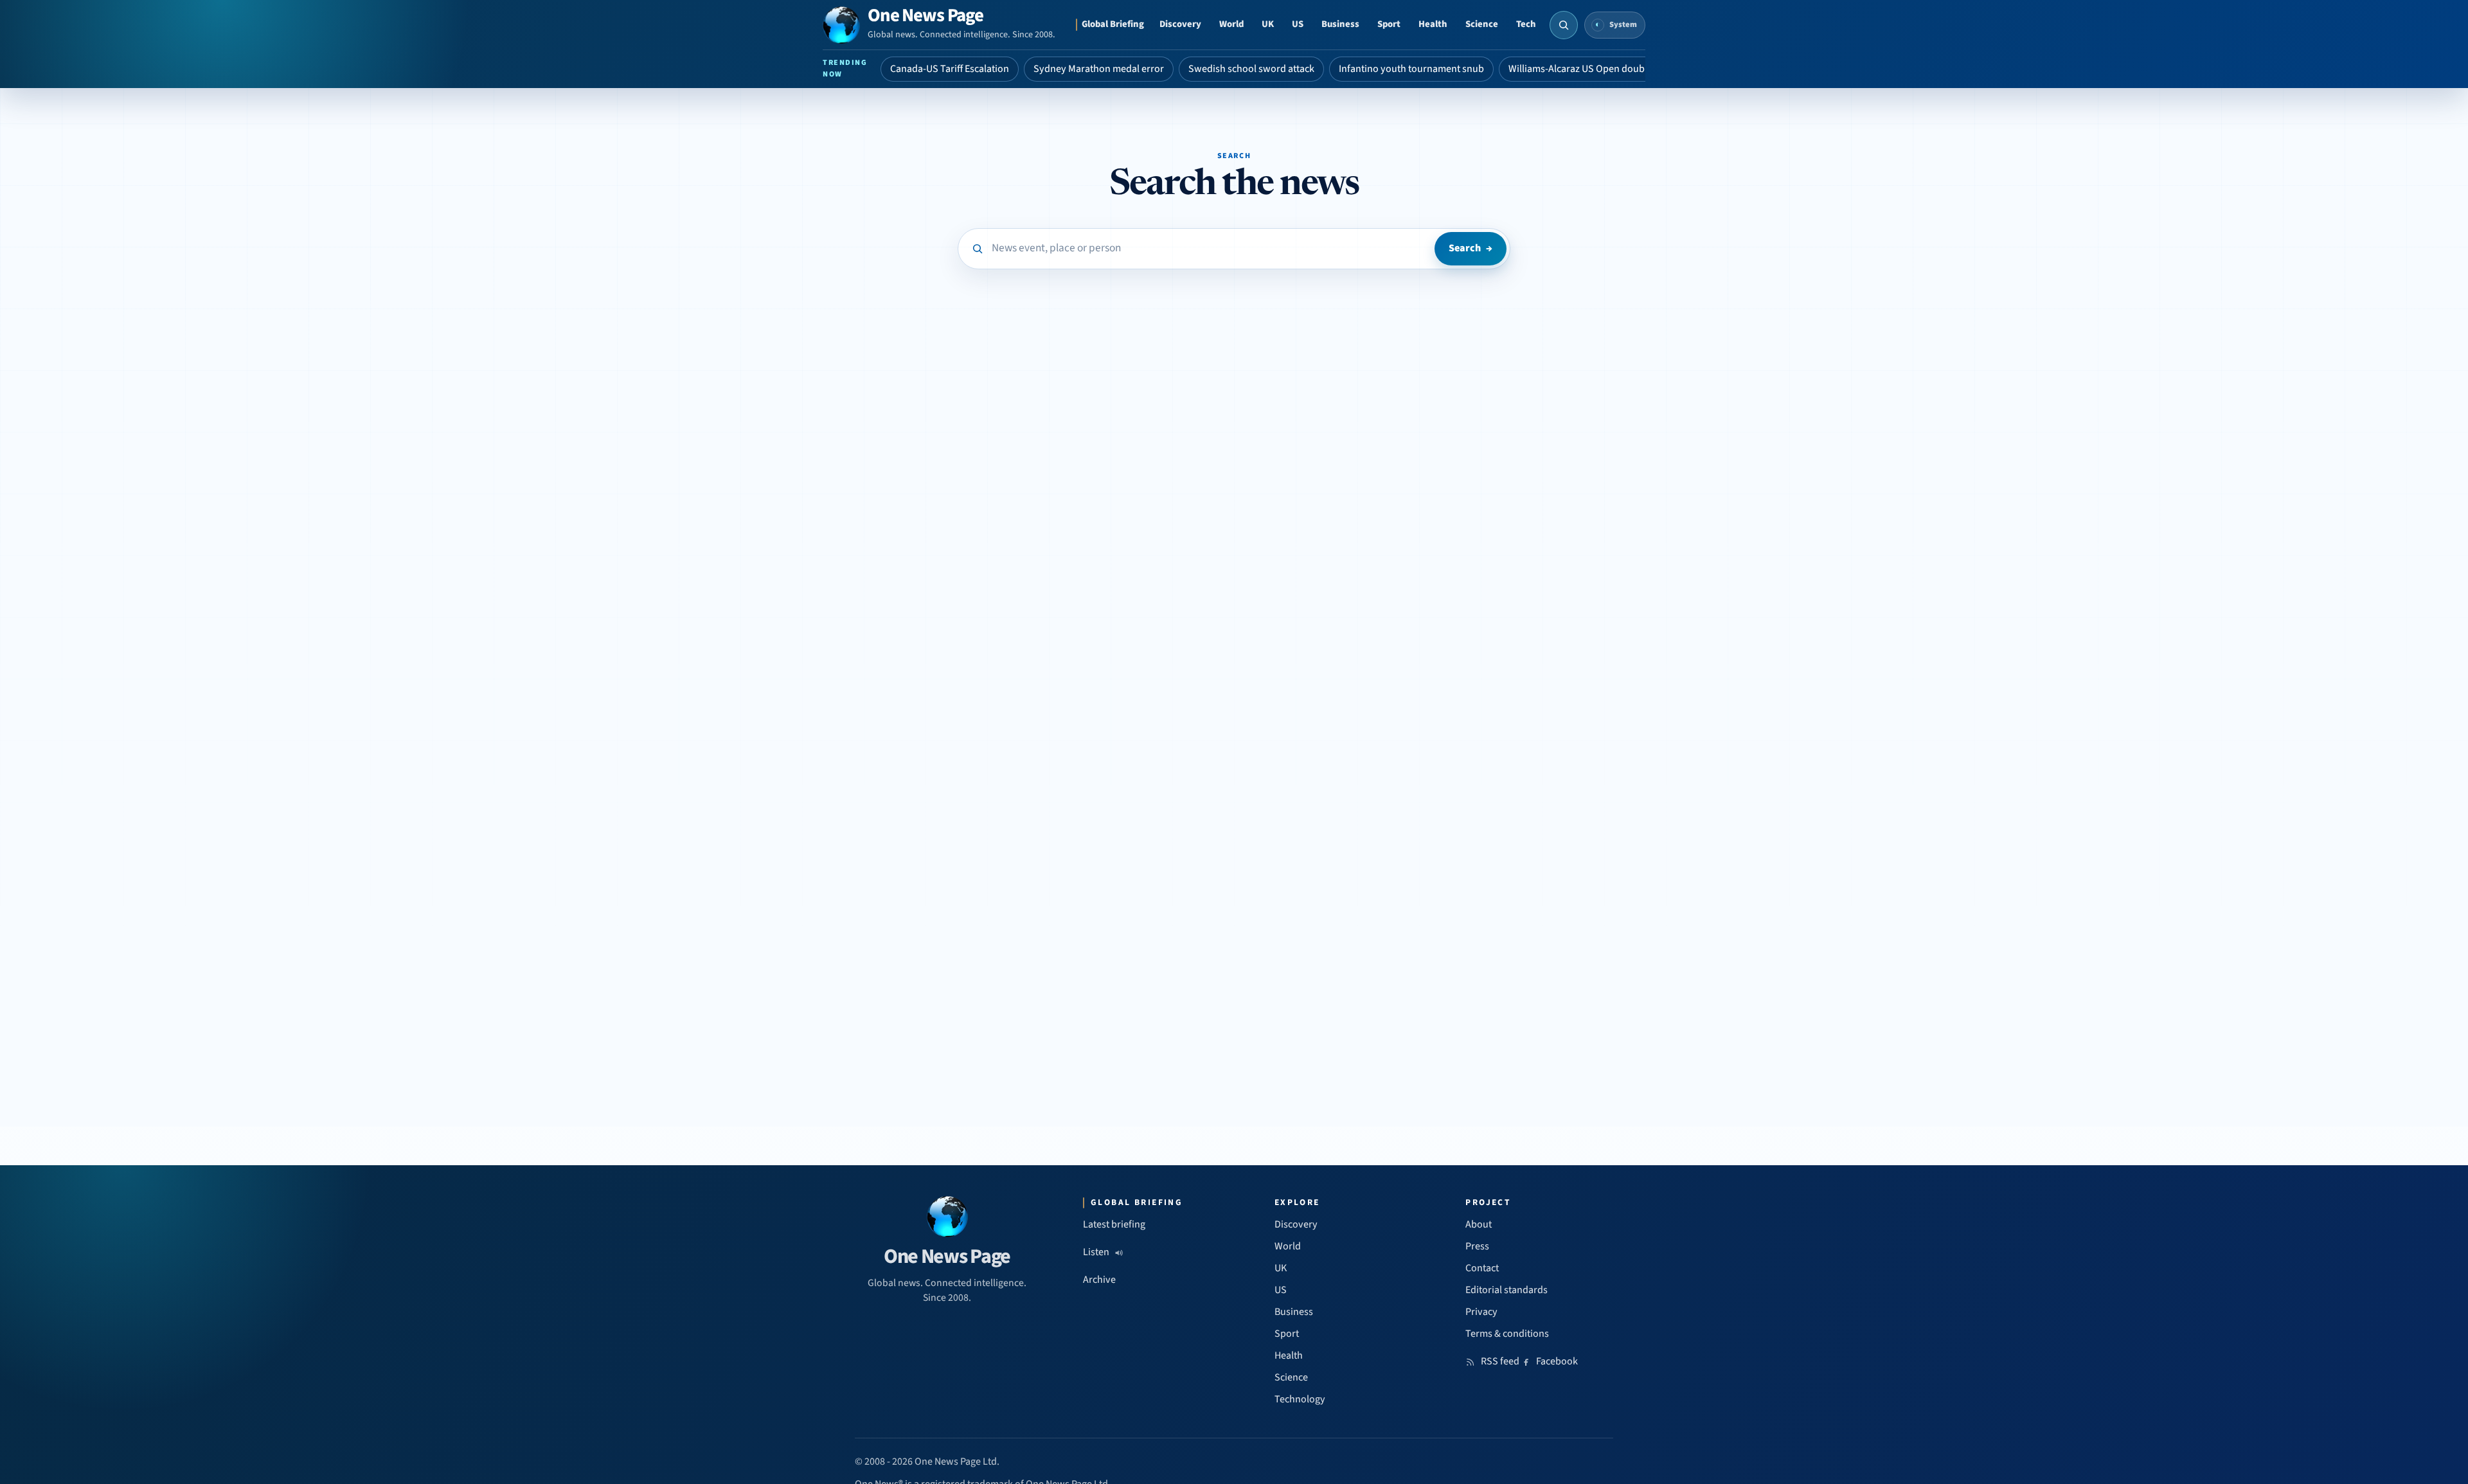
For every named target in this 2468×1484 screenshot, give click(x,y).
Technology (1300, 1399)
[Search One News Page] (1564, 25)
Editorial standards (1507, 1290)
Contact (1482, 1268)
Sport (1389, 24)
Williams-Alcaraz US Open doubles (1583, 69)
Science (1482, 24)
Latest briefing (1114, 1224)
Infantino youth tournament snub (1411, 69)
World (1231, 24)
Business (1340, 24)
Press (1477, 1246)
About (1479, 1224)
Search (1471, 248)
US (1298, 24)
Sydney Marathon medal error (1099, 69)
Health (1433, 24)
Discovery (1180, 24)
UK (1268, 24)
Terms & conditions (1507, 1334)
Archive (1099, 1280)
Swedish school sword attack (1251, 69)
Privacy (1481, 1312)
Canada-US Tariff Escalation (950, 69)
